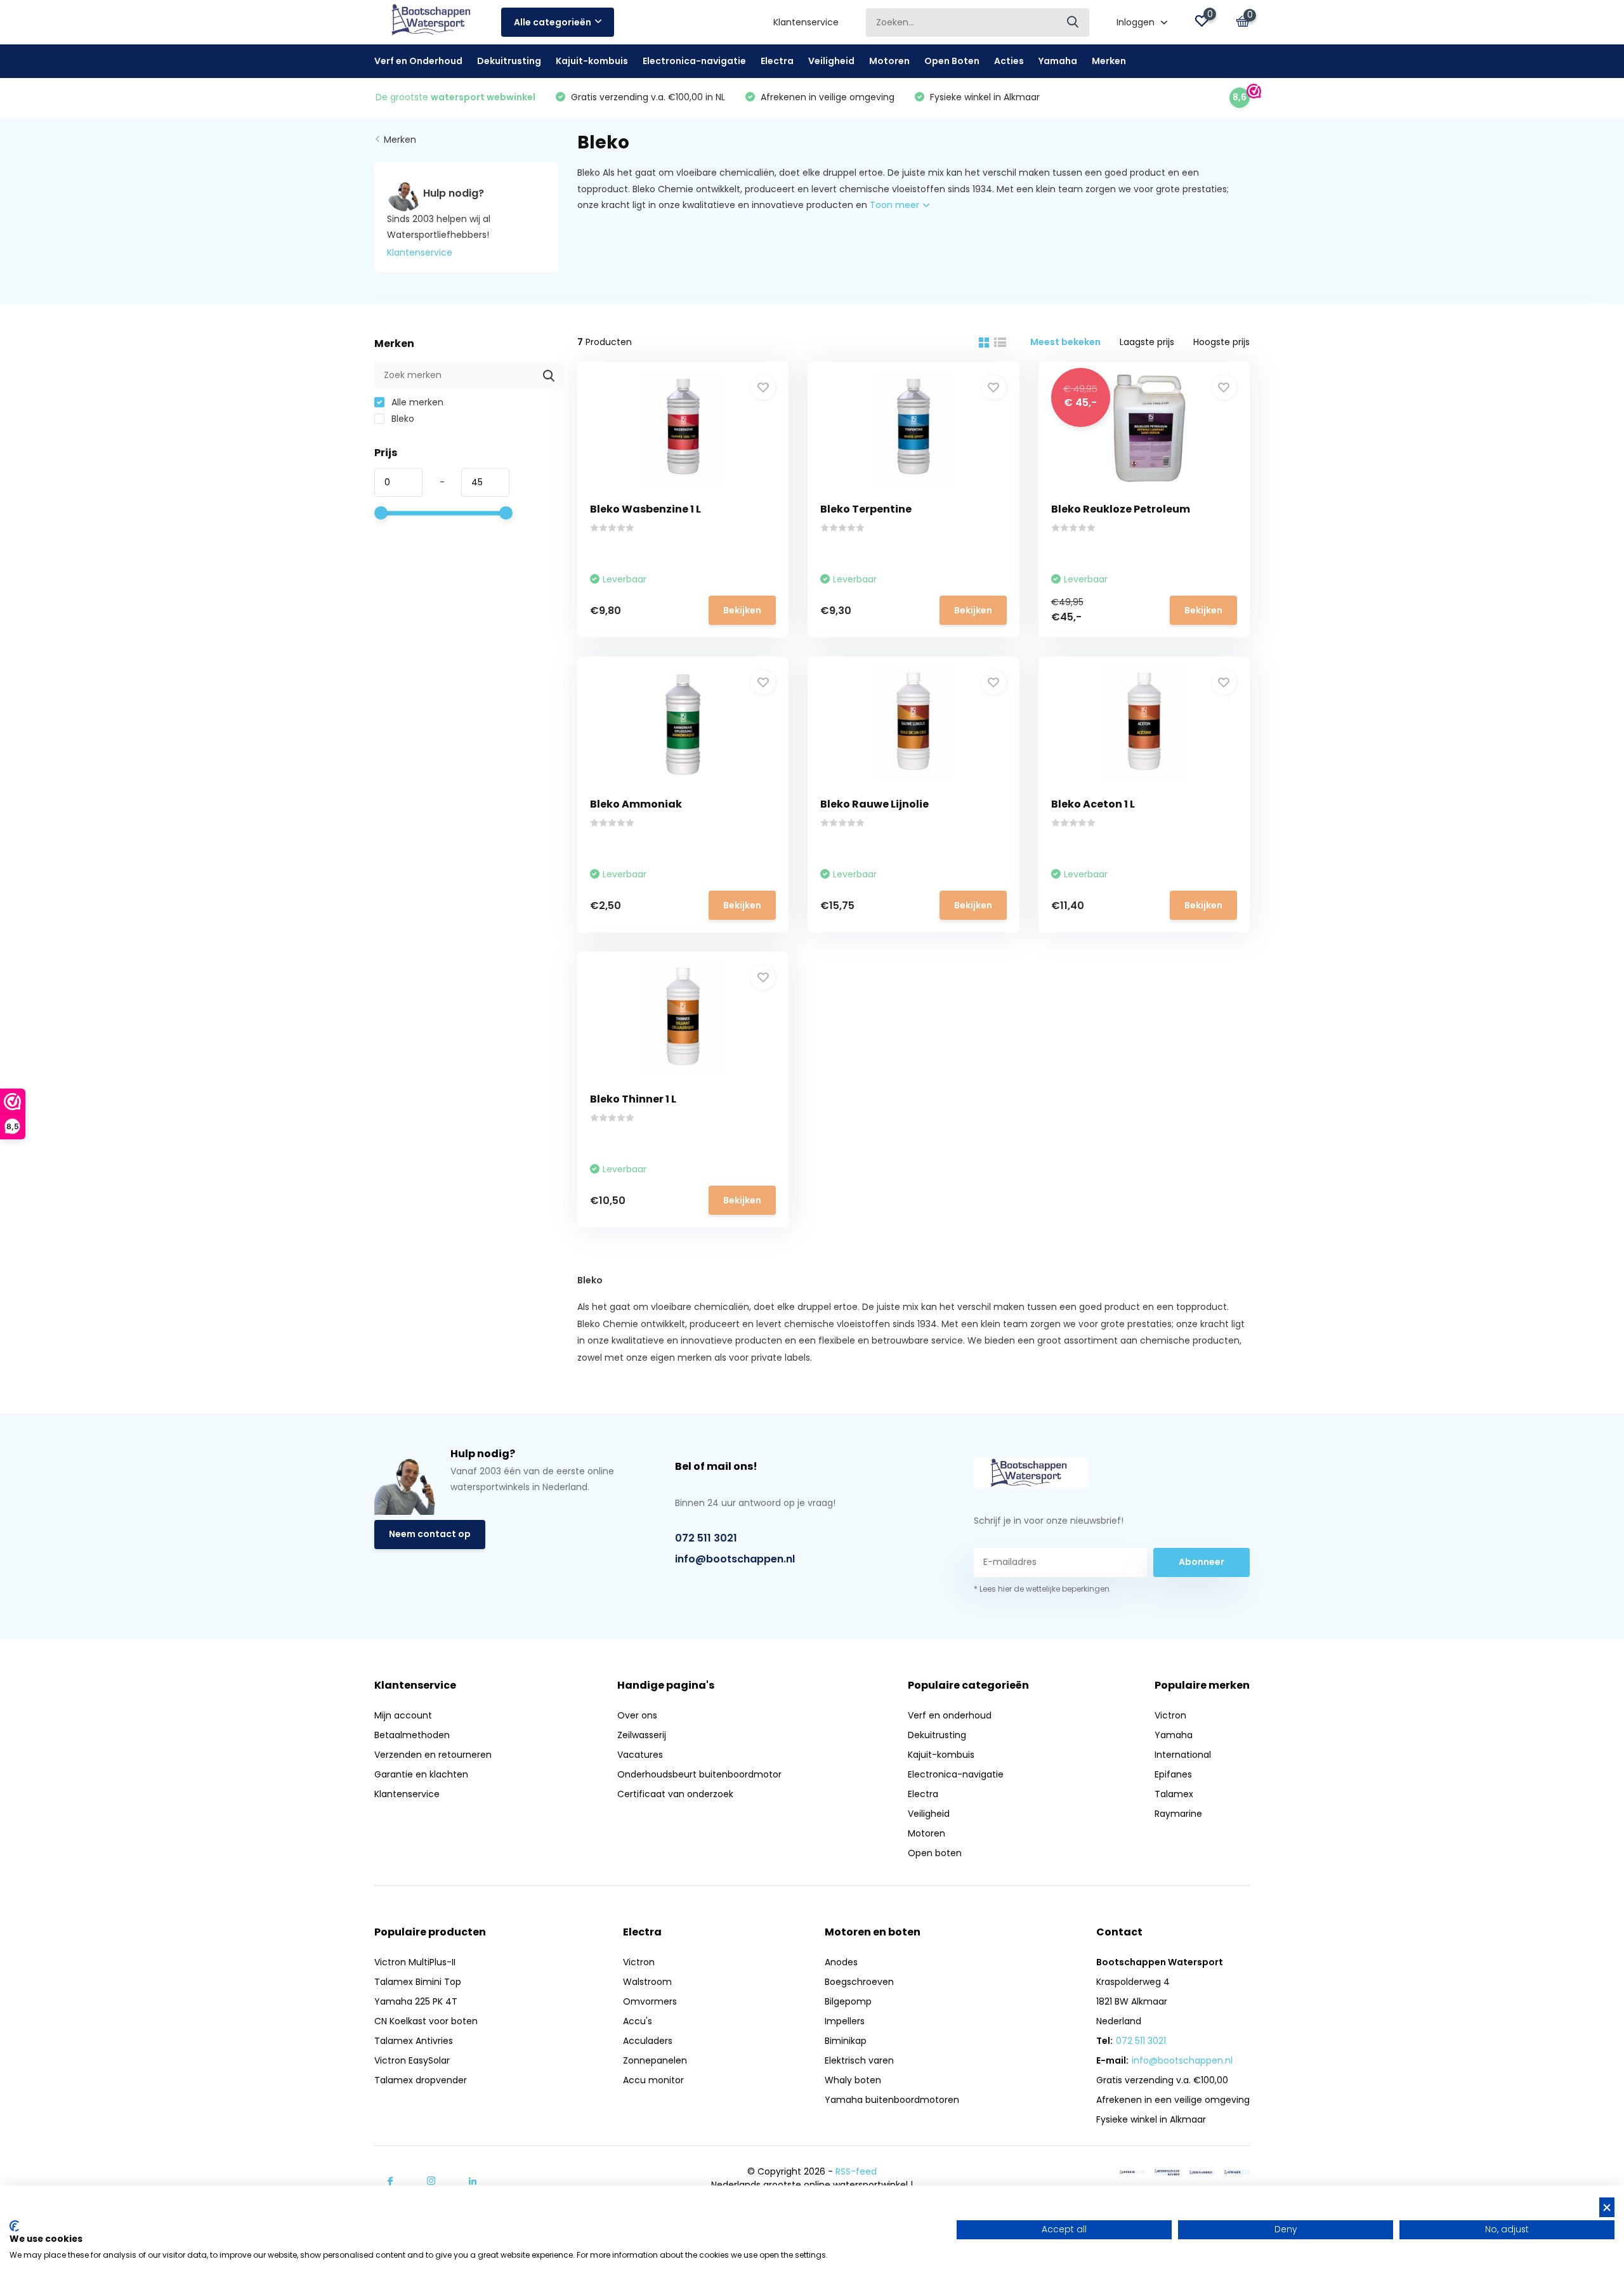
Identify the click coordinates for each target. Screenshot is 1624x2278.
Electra (777, 61)
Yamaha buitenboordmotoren (892, 2100)
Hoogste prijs (1221, 342)
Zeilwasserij (642, 1735)
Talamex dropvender (421, 2080)
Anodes (841, 1962)
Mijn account (403, 1715)
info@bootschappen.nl (735, 1559)
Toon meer (896, 205)
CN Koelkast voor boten (426, 2021)
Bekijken (742, 610)
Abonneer (1202, 1562)
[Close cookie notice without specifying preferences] (1607, 2207)
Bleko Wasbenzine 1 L (645, 509)
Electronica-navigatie (694, 61)
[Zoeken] (1073, 23)
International (1183, 1755)
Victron (1170, 1715)
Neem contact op (430, 1534)
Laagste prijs (1147, 342)
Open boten (935, 1853)
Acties (1009, 61)
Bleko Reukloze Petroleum (1121, 509)
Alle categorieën (553, 22)
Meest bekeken (1065, 342)
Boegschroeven (859, 1982)
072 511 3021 (706, 1538)
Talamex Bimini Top (418, 1982)
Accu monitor (653, 2080)
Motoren (889, 61)
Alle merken (416, 402)
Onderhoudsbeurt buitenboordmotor (699, 1774)
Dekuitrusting (509, 61)
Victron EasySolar (412, 2060)
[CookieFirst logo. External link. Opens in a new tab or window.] (14, 2226)
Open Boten (952, 61)
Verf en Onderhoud (418, 61)
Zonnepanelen (655, 2060)
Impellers (845, 2021)
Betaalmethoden (412, 1735)
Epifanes (1173, 1774)
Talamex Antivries (414, 2041)
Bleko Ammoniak (636, 804)
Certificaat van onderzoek (675, 1794)
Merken (1109, 61)
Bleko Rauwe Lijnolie (874, 804)
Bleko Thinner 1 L (633, 1099)
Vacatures (640, 1755)
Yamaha (1058, 61)
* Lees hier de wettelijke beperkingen (1042, 1589)
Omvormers (650, 2001)
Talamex (1174, 1794)
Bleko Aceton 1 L (1093, 804)
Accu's (638, 2021)
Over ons (637, 1715)
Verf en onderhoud (950, 1715)
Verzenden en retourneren (433, 1755)
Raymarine (1178, 1814)
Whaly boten (853, 2080)
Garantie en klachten (421, 1774)
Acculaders (648, 2041)
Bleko (402, 419)
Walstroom (647, 1982)
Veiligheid (831, 61)
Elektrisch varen (859, 2060)
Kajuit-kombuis (592, 61)
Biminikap (846, 2041)
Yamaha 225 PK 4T (416, 2001)
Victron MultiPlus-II (415, 1962)
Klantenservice (806, 22)
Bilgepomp (848, 2001)
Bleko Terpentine (866, 509)
